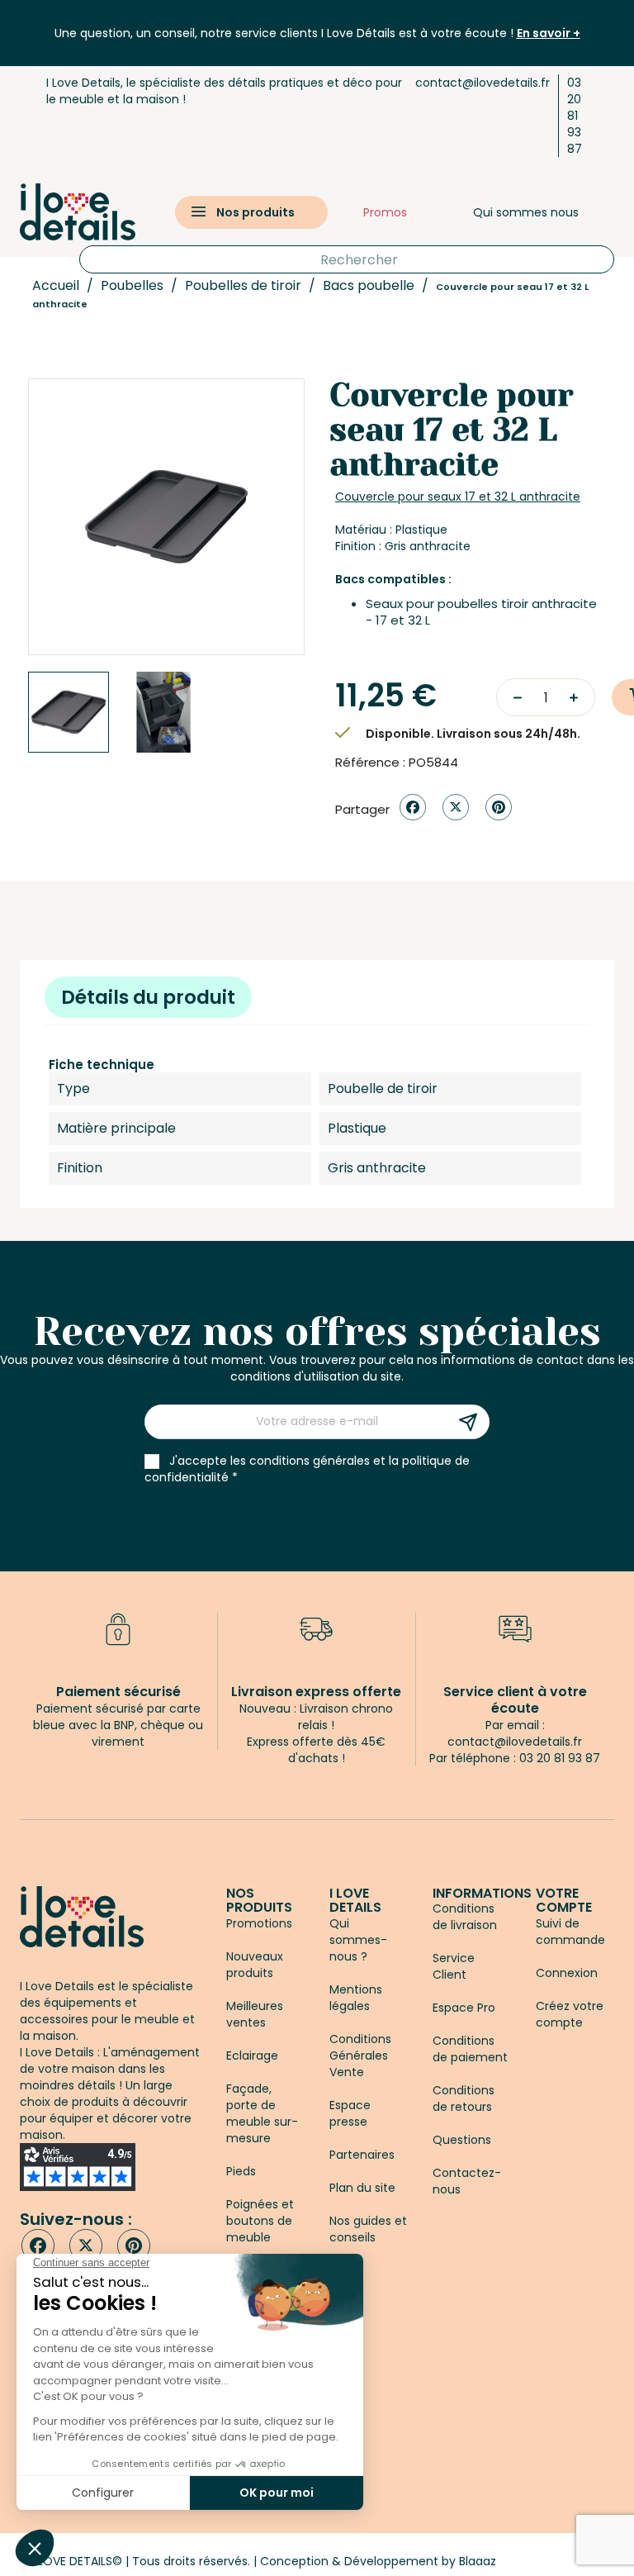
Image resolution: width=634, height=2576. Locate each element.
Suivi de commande (570, 1932)
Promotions (259, 1923)
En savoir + (549, 33)
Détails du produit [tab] (148, 997)
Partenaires (362, 2155)
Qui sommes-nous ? (358, 1940)
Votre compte (564, 1901)
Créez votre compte (570, 2014)
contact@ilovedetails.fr (483, 83)
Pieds (241, 2171)
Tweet (456, 807)
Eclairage (252, 2056)
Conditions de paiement (470, 2049)
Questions (462, 2140)
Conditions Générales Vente (360, 2056)
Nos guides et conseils (368, 2229)
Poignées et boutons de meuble (260, 2221)
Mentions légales (356, 1998)
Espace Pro (464, 2008)
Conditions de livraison (465, 1917)
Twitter (86, 2246)
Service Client (454, 1966)
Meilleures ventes (255, 2014)
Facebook (38, 2246)
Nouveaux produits (255, 1965)
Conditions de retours (464, 2098)
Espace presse (350, 2113)
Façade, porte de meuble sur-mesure (262, 2113)
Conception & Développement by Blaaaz (378, 2561)
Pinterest (499, 807)
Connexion (567, 1973)
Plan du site (362, 2188)
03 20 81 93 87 (575, 116)
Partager (413, 807)
